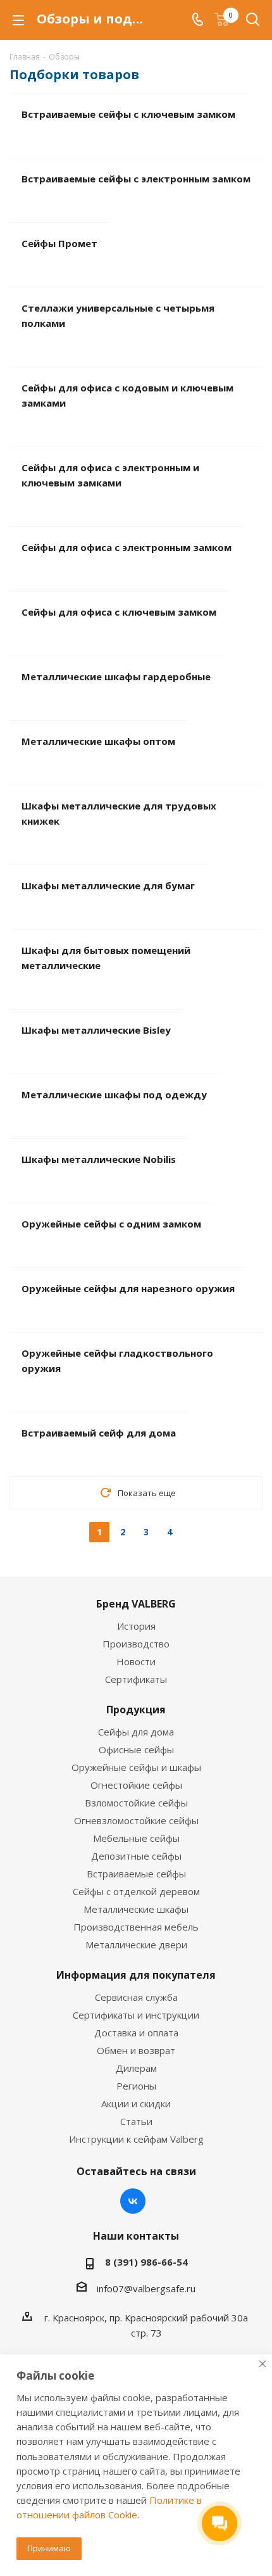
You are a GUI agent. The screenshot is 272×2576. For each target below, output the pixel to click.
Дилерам (136, 2068)
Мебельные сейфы (136, 1838)
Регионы (136, 2086)
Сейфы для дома (136, 1732)
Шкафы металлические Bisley (96, 1030)
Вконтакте (133, 2201)
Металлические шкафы (136, 1909)
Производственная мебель (136, 1927)
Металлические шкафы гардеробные (116, 676)
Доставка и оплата (136, 2033)
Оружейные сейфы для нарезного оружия (128, 1288)
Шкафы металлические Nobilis (99, 1159)
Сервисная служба (136, 1997)
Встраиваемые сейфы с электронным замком (136, 179)
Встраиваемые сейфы (136, 1874)
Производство (136, 1644)
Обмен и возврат (136, 2050)
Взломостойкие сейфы (136, 1803)
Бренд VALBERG (136, 1604)
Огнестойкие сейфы (136, 1785)
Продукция (136, 1710)
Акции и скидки (136, 2103)
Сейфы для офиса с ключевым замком (119, 612)
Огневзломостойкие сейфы (136, 1820)
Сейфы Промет (59, 243)
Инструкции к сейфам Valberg (136, 2139)
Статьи (136, 2121)
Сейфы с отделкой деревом (136, 1891)
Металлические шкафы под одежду (114, 1094)
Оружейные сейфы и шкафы (136, 1767)
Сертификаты (136, 1679)
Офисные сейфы (136, 1749)
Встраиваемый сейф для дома (99, 1433)
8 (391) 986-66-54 (146, 2262)
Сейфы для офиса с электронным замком (127, 547)
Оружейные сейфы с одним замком (111, 1224)
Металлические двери (136, 1945)
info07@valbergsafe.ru (146, 2288)
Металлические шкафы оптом (98, 741)
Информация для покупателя (136, 1975)
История (136, 1626)
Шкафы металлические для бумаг (108, 885)
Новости (136, 1661)
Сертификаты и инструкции (136, 2015)
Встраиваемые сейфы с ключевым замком (128, 114)
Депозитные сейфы (136, 1856)
